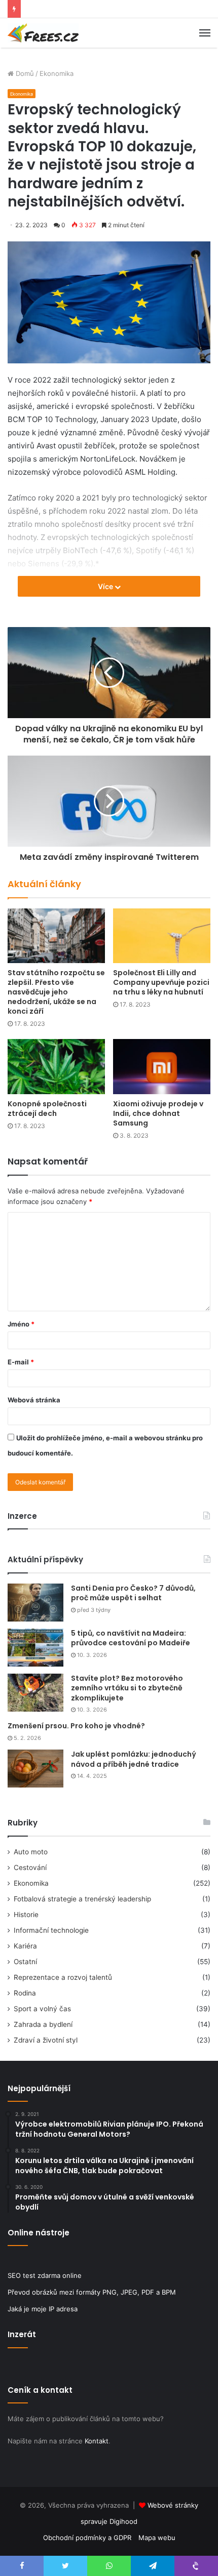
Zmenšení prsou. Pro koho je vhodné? (76, 1726)
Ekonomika (57, 73)
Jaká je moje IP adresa (43, 2309)
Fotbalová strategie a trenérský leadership (82, 1899)
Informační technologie (51, 1930)
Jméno (21, 1324)
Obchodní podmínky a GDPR (87, 2538)
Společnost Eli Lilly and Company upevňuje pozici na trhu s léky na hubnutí (161, 982)
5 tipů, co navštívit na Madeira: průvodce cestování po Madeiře (131, 1638)
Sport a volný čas (42, 2009)
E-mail (21, 1362)
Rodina (25, 1993)
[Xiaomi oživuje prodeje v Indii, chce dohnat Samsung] (162, 1066)
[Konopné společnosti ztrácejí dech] (56, 1066)
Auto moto (31, 1852)
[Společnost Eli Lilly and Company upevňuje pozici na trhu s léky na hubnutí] (162, 936)
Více (106, 586)
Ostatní (25, 1962)
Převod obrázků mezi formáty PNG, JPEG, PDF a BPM (92, 2292)
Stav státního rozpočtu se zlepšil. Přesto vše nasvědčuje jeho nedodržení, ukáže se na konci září (56, 992)
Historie (26, 1915)
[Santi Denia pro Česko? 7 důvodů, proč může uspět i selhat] (35, 1603)
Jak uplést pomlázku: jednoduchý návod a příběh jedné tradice (134, 1759)
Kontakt (97, 2441)
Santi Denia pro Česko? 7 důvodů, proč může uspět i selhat (133, 1593)
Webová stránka (34, 1400)
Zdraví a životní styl (46, 2040)
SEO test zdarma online (45, 2275)
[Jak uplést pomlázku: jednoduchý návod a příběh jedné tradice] (35, 1769)
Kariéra (25, 1946)
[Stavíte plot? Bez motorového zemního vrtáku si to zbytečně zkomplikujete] (35, 1693)
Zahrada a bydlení (43, 2024)
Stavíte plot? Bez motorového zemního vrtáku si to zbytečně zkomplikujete (127, 1688)
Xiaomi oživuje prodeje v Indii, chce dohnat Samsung (158, 1113)
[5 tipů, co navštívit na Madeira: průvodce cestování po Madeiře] (35, 1648)
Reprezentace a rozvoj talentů (63, 1977)
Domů (24, 73)
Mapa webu (157, 2538)
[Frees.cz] (43, 33)
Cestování (30, 1867)
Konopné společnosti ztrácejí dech (47, 1109)
